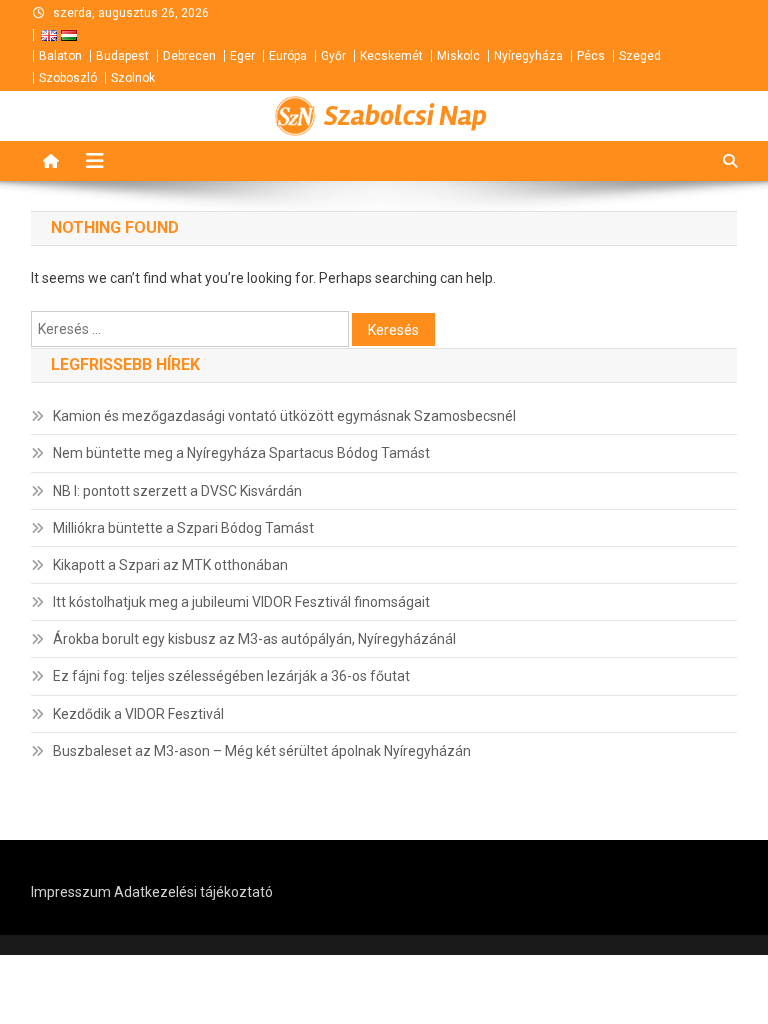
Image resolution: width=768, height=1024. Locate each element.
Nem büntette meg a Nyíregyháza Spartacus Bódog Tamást (241, 453)
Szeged (640, 56)
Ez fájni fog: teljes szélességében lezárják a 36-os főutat (231, 676)
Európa (288, 56)
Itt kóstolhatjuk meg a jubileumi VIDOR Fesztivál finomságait (241, 602)
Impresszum (71, 892)
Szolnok (133, 78)
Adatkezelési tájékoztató (193, 892)
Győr (333, 56)
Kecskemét (391, 56)
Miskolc (458, 56)
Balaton (60, 56)
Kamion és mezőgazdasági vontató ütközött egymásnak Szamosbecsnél (284, 416)
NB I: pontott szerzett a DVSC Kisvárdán (177, 491)
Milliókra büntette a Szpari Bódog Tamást (183, 528)
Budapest (122, 56)
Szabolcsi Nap (405, 116)
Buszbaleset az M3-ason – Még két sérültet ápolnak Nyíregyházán (262, 751)
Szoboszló (68, 78)
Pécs (591, 56)
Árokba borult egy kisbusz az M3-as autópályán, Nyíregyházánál (254, 639)
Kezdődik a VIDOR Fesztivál (138, 714)
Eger (242, 56)
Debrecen (189, 56)
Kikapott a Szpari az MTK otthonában (170, 565)
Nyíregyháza (528, 56)
